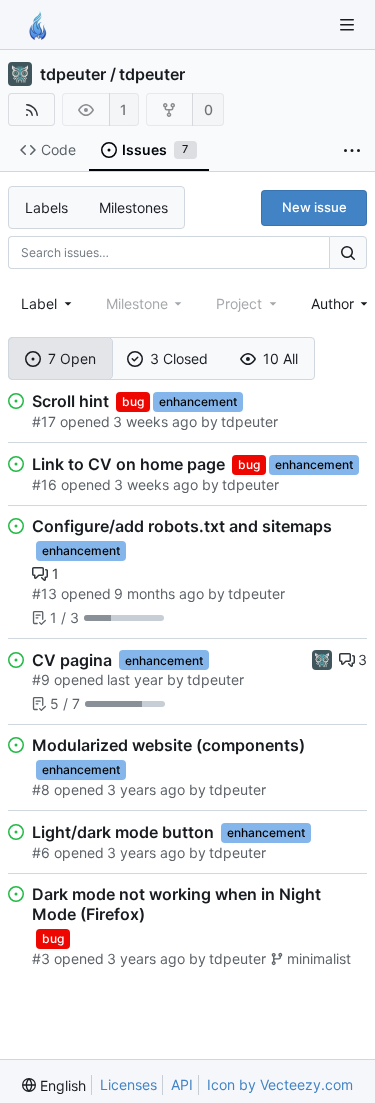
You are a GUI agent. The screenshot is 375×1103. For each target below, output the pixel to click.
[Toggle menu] (347, 25)
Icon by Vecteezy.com (280, 1084)
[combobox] (48, 303)
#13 (44, 593)
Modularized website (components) (168, 745)
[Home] (38, 25)
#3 (41, 958)
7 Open (72, 358)
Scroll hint (70, 401)
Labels (46, 207)
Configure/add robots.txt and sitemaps (182, 526)
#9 (41, 679)
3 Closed (179, 358)
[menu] (54, 1085)
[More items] (352, 150)
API (182, 1084)
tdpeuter (73, 74)
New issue (314, 207)
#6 (41, 852)
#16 (44, 484)
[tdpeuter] (322, 658)
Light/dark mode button (123, 832)
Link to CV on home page (128, 464)
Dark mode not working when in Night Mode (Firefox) (176, 904)
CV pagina (72, 660)
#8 (41, 789)
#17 (44, 421)
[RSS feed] (31, 109)
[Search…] (348, 252)
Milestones (133, 207)
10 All (280, 358)
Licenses (128, 1084)
